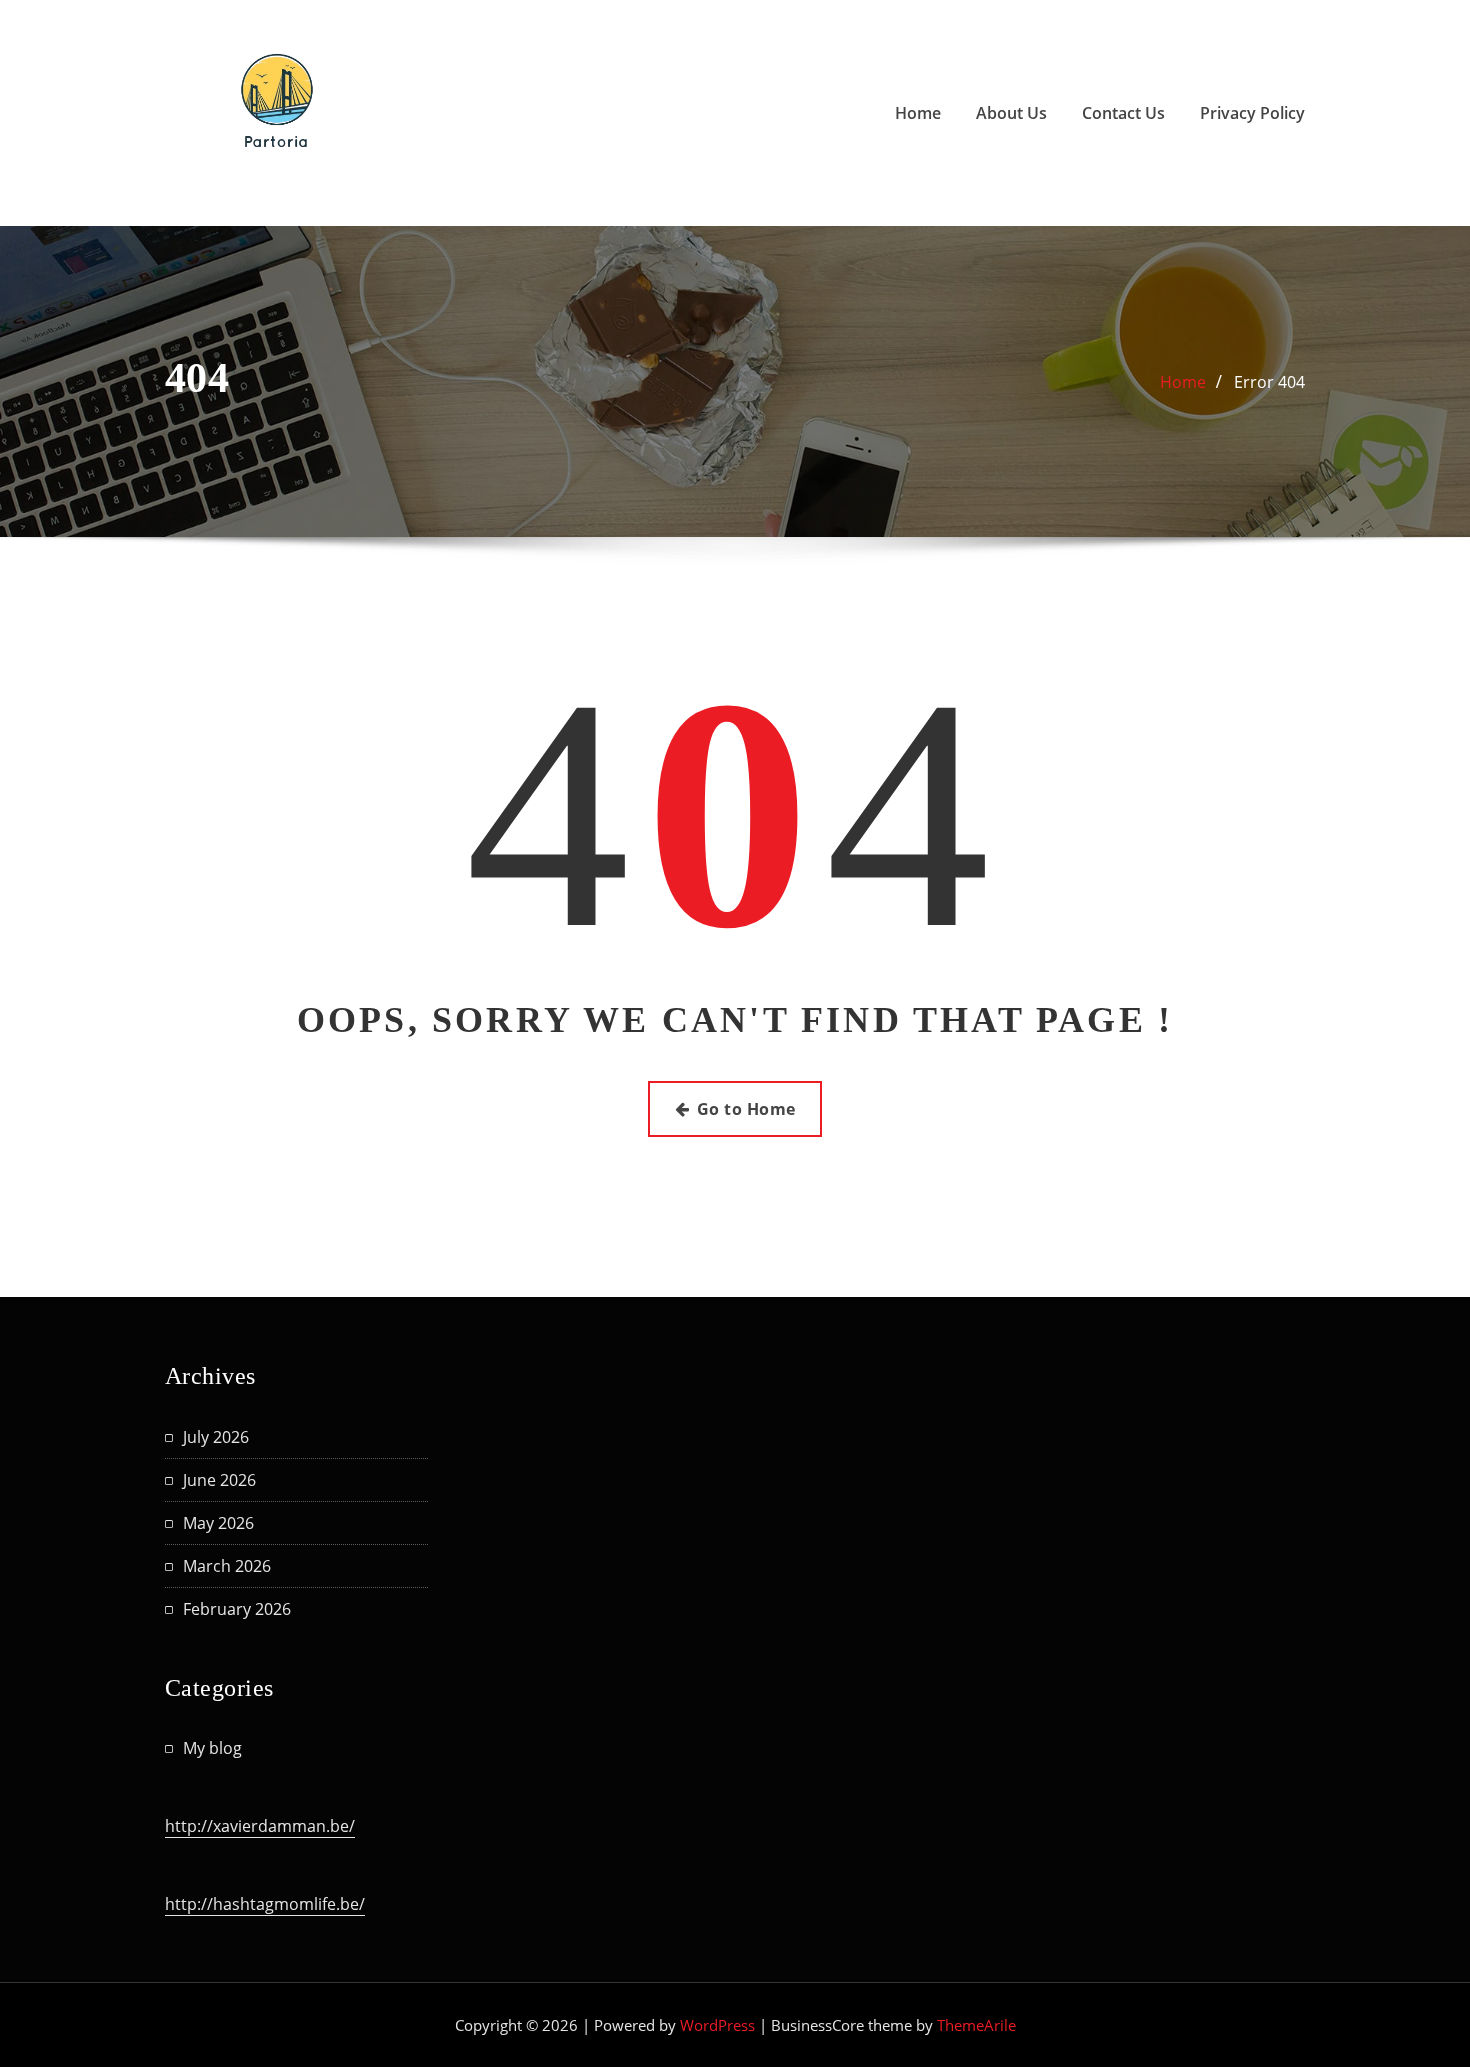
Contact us (1123, 113)
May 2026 (218, 1523)
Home (918, 113)
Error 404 (1269, 382)
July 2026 (216, 1437)
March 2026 (227, 1566)
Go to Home (746, 1109)
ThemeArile (976, 2025)
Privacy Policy (1252, 113)
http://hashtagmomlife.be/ (265, 1904)
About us (1011, 113)
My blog (212, 1748)
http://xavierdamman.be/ (260, 1826)
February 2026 (237, 1609)
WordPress (717, 2025)
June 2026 (219, 1480)
